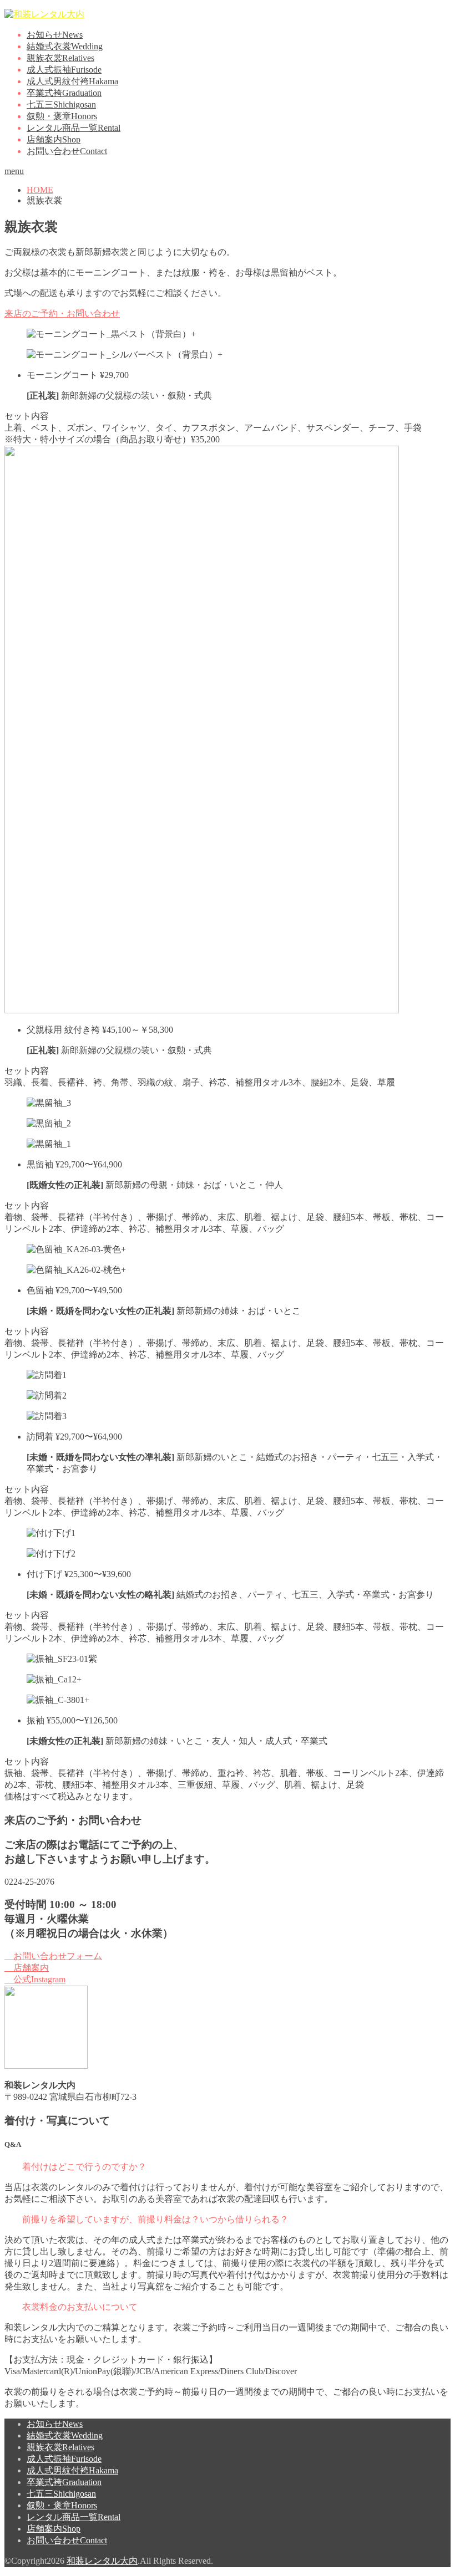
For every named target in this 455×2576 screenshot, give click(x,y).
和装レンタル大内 (102, 2561)
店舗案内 (54, 139)
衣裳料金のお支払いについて (80, 2307)
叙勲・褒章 (62, 116)
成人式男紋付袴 (72, 81)
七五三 (61, 104)
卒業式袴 (64, 93)
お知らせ (55, 35)
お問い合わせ (67, 151)
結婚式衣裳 (65, 46)
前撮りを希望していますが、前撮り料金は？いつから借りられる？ (155, 2219)
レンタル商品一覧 (74, 128)
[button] (228, 2167)
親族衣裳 (60, 58)
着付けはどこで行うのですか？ (84, 2167)
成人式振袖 (64, 70)
